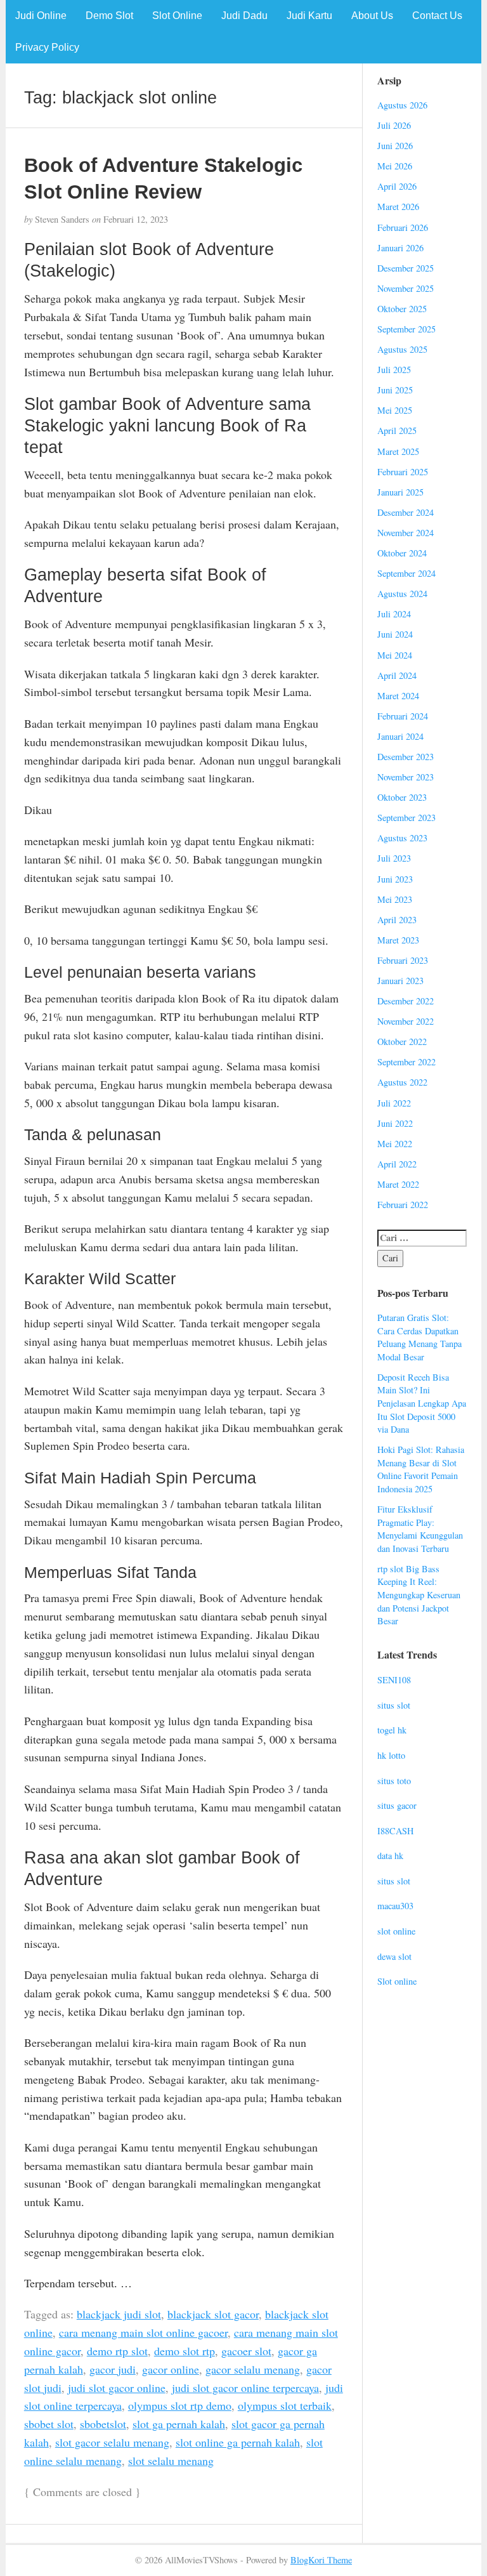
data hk (390, 1856)
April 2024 (397, 675)
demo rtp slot (117, 2351)
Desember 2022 (406, 1001)
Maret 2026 (398, 207)
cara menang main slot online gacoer (143, 2332)
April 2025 (397, 430)
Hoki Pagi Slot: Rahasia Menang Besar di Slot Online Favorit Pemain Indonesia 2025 (421, 1469)
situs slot (394, 1705)
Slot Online (177, 16)
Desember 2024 (406, 512)
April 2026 (397, 186)
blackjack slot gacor (213, 2314)
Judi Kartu (309, 16)
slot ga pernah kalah (179, 2424)
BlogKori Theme (321, 2560)
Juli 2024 (394, 614)
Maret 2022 (398, 1184)
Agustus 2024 (402, 594)
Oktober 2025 (402, 309)
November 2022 (406, 1021)
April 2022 (397, 1164)
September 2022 (406, 1062)
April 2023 (397, 920)
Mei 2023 (395, 899)
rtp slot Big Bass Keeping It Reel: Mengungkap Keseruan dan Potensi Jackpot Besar (419, 1595)
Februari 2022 (403, 1205)
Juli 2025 (394, 370)
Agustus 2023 (402, 838)
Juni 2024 (395, 634)
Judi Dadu (244, 16)
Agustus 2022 (402, 1082)
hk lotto (391, 1755)
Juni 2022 (395, 1123)
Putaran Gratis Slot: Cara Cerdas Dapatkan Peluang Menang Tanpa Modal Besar (419, 1337)
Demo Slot (109, 16)
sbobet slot (49, 2424)
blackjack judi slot (119, 2314)
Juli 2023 (394, 858)
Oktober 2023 (402, 797)
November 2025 (406, 288)
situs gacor (397, 1805)
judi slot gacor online (117, 2388)
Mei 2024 (395, 655)
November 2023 (406, 777)
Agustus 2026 (402, 105)
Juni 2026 (395, 146)
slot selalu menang (171, 2461)
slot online (396, 1931)
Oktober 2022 (402, 1042)
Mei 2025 (395, 410)
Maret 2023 (398, 940)
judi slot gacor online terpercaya (245, 2388)
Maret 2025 (398, 451)
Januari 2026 (400, 248)
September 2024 (406, 573)
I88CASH (395, 1831)
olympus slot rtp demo (180, 2405)
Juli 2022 (394, 1103)
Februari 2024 (403, 716)
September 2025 (406, 329)
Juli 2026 (394, 125)
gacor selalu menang (253, 2369)
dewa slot (394, 1956)
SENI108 (394, 1680)
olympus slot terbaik (285, 2405)
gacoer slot (246, 2351)
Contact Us (437, 16)
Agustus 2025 (402, 349)
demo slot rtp (185, 2351)
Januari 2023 (400, 981)
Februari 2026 (403, 227)
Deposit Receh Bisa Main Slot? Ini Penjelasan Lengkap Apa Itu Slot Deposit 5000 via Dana (422, 1403)
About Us (372, 16)
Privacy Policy (47, 47)
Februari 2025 (403, 472)
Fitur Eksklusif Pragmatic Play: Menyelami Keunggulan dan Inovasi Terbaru (420, 1529)
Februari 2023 (403, 960)
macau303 (395, 1906)
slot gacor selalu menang (112, 2442)
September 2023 (406, 818)
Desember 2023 (406, 757)
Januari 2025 (400, 492)
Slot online (397, 1981)
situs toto (394, 1781)
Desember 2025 (406, 268)
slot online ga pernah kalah (238, 2442)
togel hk (392, 1730)
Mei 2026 (395, 166)
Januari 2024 (400, 736)
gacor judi (113, 2369)
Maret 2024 (398, 696)
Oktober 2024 (402, 553)
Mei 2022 (395, 1144)
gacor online (171, 2369)
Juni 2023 (395, 879)
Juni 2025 (395, 390)
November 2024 (406, 533)
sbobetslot (103, 2424)
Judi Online (41, 16)
